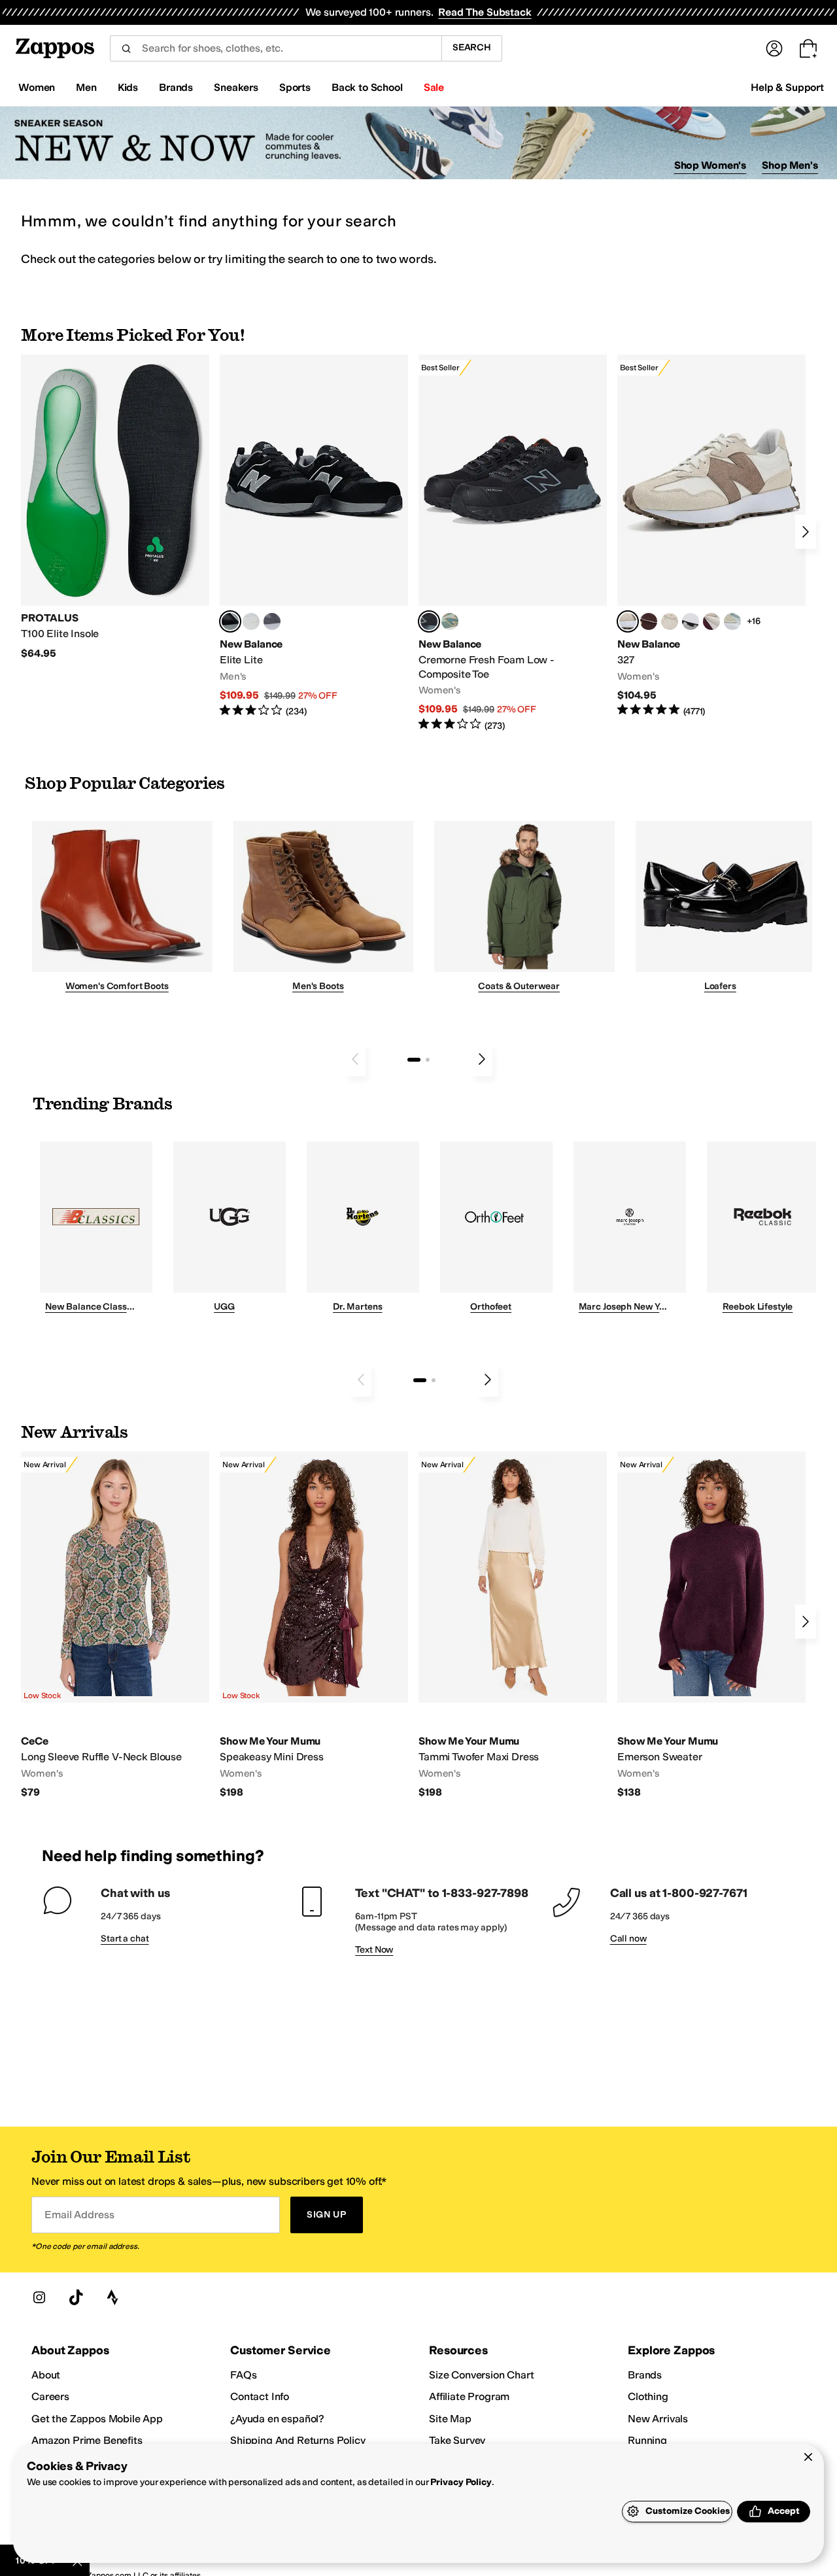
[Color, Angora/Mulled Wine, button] (711, 621)
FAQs (243, 2375)
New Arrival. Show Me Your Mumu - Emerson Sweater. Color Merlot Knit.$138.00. (711, 1625)
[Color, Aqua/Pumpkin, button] (450, 621)
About (46, 2375)
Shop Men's (790, 165)
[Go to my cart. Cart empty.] (808, 48)
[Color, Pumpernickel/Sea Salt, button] (649, 621)
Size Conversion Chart (482, 2375)
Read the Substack (485, 12)
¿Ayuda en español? (277, 2419)
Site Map (450, 2419)
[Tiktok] (76, 2297)
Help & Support (787, 87)
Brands (645, 2375)
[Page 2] (428, 1060)
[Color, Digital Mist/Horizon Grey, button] (691, 621)
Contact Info (260, 2396)
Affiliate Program (469, 2396)
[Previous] (355, 1059)
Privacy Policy (461, 2482)
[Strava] (112, 2297)
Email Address (79, 2215)
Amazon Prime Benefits (87, 2440)
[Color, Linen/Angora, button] (670, 621)
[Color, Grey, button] (272, 621)
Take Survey (457, 2440)
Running (647, 2440)
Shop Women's (710, 165)
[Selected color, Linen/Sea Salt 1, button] (628, 621)
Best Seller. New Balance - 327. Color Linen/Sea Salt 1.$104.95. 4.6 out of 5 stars (711, 536)
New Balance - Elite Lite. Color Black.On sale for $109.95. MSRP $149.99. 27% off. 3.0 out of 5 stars (314, 536)
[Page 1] (414, 1060)
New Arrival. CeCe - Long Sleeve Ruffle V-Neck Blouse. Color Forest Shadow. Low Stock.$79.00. (115, 1625)
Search (472, 47)
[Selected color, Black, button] (230, 621)
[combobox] (276, 48)
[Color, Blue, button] (251, 621)
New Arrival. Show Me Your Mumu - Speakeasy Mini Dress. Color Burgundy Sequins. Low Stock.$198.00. (314, 1625)
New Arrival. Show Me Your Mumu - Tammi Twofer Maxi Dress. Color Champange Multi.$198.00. (513, 1625)
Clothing (648, 2396)
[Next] (806, 532)
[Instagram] (39, 2297)
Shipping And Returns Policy (298, 2440)
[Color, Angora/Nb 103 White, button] (732, 621)
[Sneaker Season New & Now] (418, 143)
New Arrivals (658, 2419)
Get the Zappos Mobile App (97, 2419)
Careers (50, 2396)
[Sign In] (774, 48)
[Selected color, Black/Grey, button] (429, 621)
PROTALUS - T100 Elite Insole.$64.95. (115, 507)
